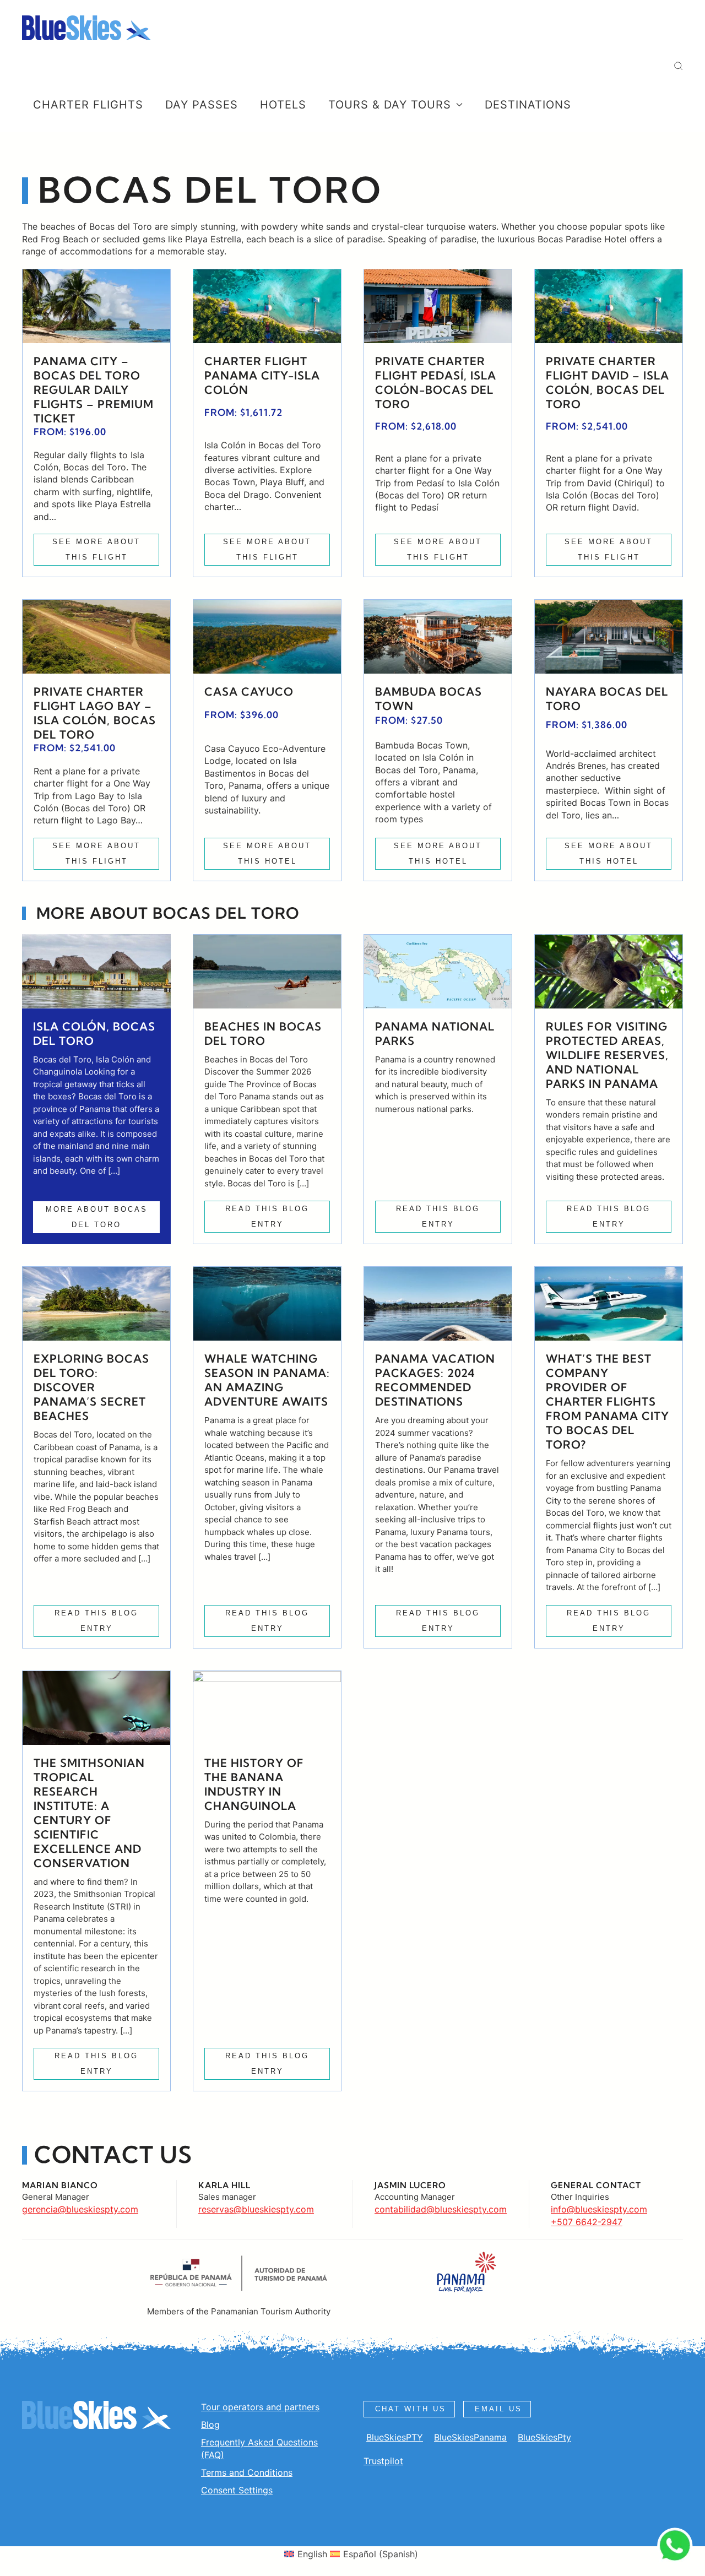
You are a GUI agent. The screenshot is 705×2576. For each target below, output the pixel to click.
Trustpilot (383, 2461)
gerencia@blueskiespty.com (80, 2209)
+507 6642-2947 (587, 2222)
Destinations (528, 105)
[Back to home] (86, 28)
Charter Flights (88, 105)
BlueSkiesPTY (395, 2437)
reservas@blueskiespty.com (256, 2209)
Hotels (283, 105)
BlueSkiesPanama (470, 2437)
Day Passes (202, 105)
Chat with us (411, 2409)
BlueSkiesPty (544, 2437)
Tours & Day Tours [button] (390, 105)
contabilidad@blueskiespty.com (441, 2209)
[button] (678, 66)
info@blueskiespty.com (599, 2209)
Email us (498, 2409)
